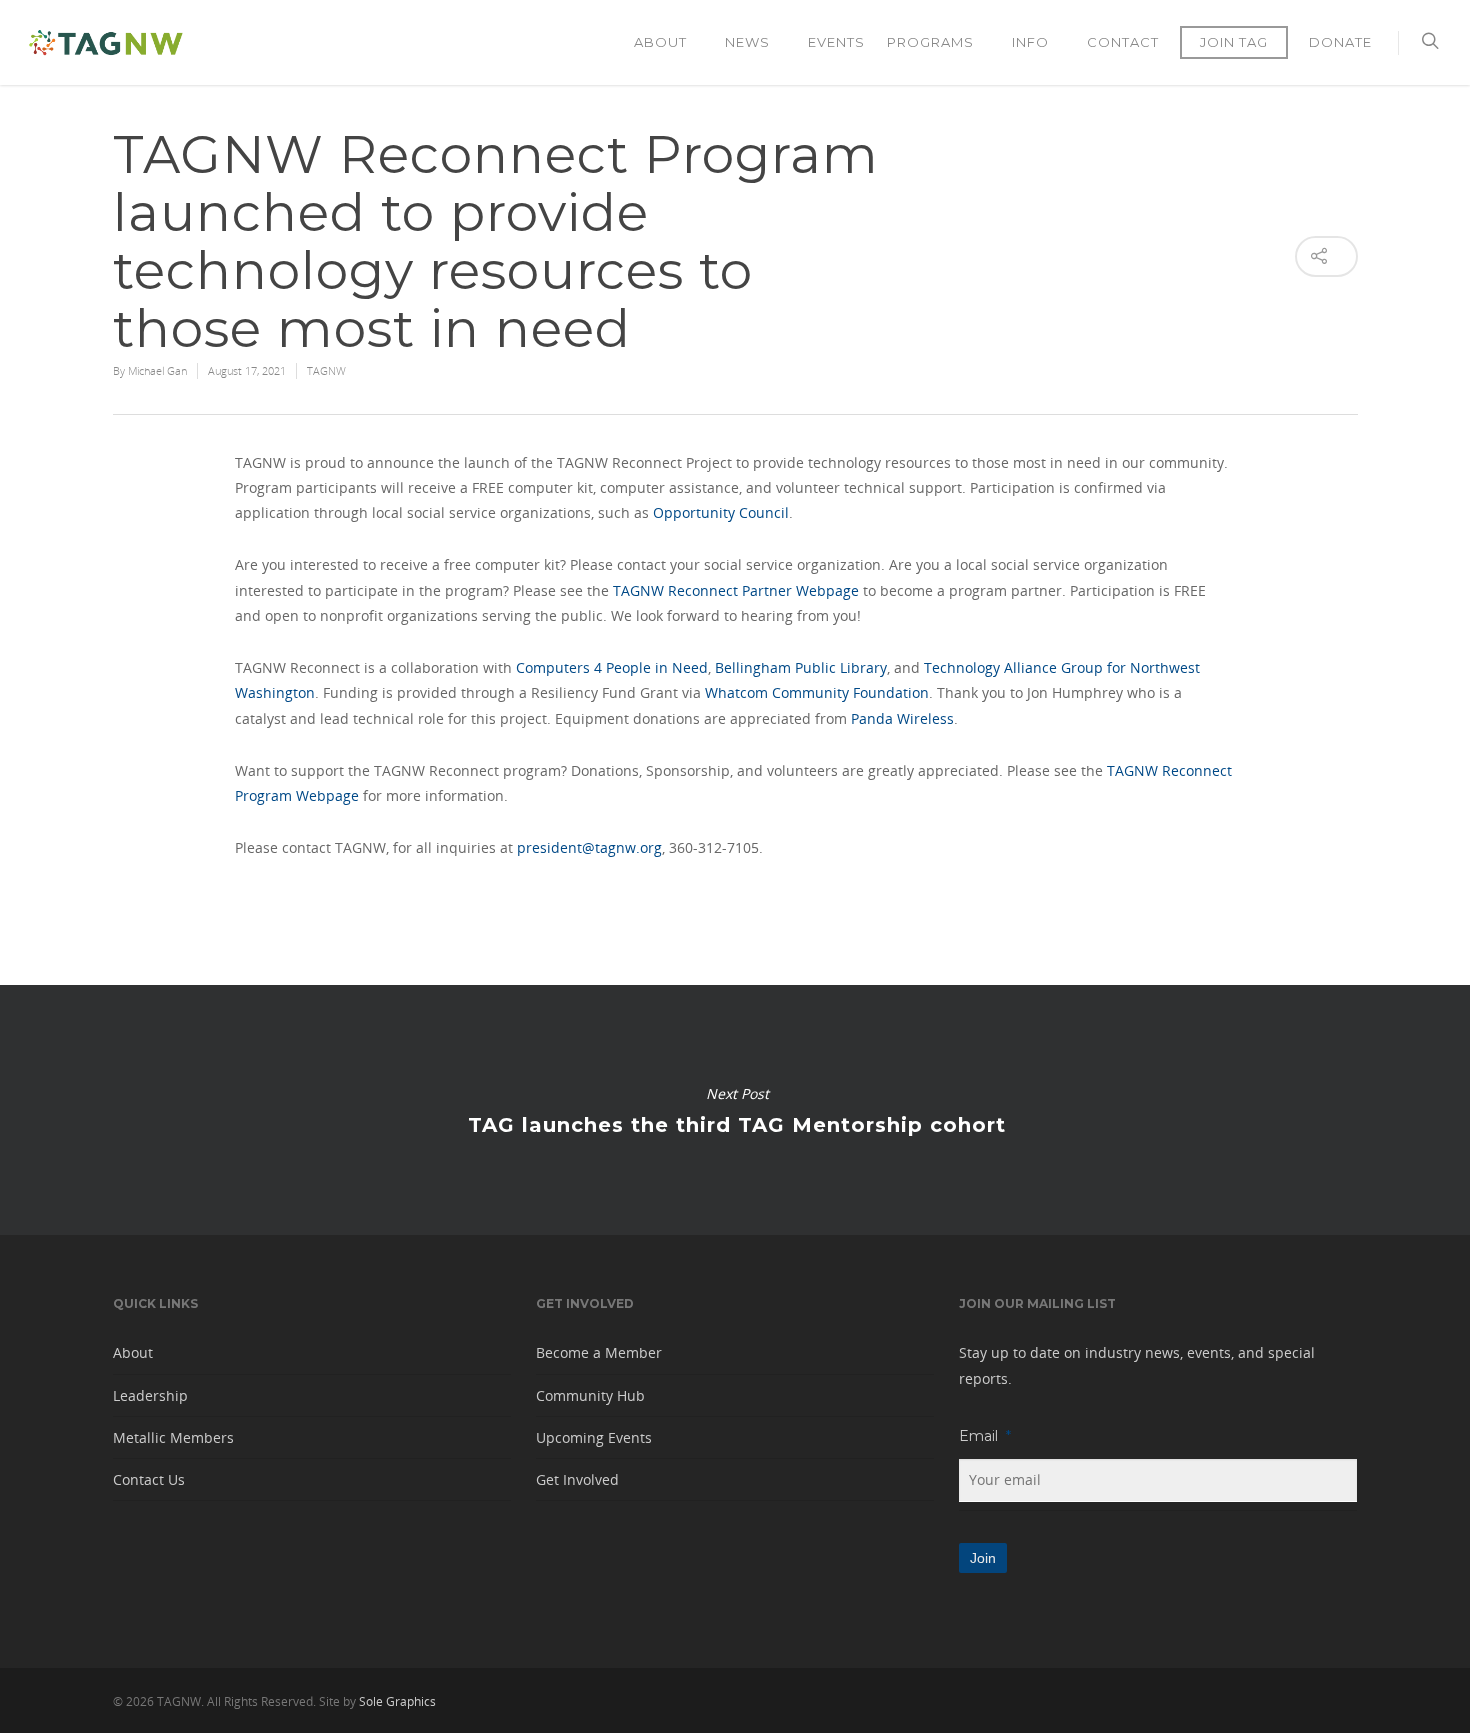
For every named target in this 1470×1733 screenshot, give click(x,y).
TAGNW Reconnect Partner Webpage (736, 590)
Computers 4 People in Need (612, 667)
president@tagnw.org (589, 847)
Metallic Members (173, 1437)
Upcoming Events (594, 1437)
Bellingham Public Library (801, 667)
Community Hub (590, 1395)
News (747, 42)
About (660, 42)
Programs (930, 42)
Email (985, 1436)
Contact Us (149, 1479)
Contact (1123, 42)
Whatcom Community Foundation (817, 692)
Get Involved (577, 1479)
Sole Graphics (397, 1701)
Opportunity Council (721, 512)
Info (1030, 42)
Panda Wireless (902, 718)
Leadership (150, 1395)
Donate (1340, 42)
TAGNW (326, 370)
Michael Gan (157, 370)
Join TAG (1234, 42)
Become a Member (599, 1352)
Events (836, 42)
